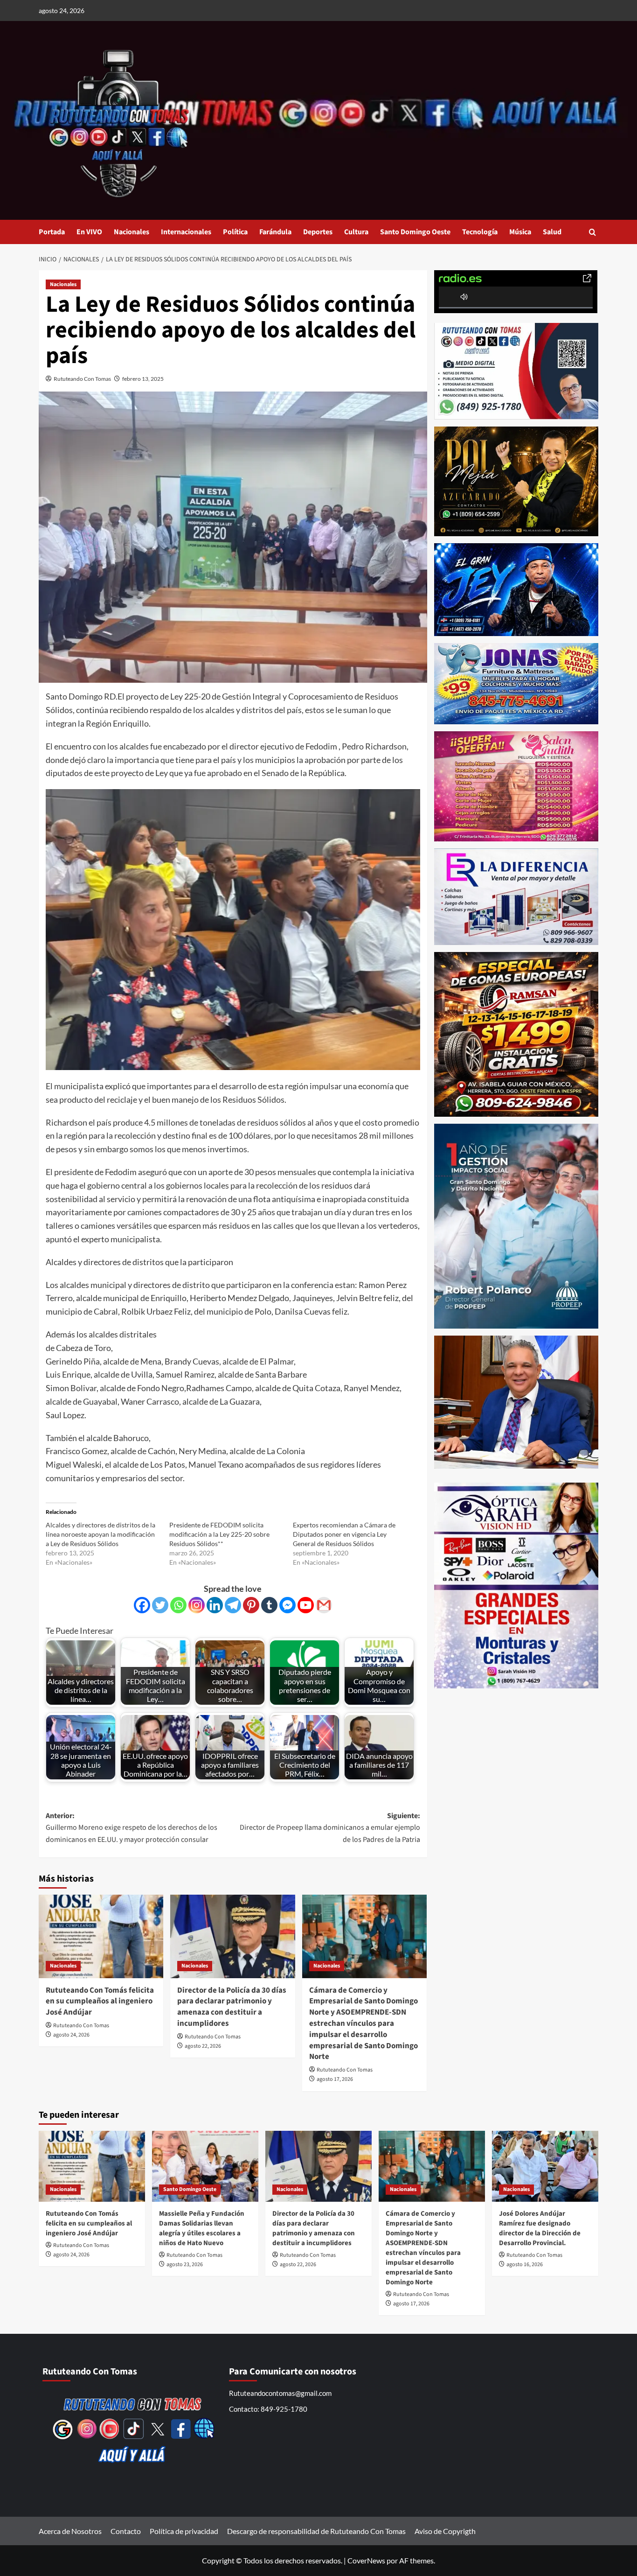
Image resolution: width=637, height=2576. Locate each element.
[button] (592, 232)
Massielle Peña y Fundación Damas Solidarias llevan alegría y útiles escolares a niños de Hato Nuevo (202, 2228)
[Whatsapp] (178, 1605)
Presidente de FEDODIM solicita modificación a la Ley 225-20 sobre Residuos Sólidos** (219, 1534)
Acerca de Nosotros (70, 2531)
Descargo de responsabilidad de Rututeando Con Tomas (316, 2531)
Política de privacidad (184, 2531)
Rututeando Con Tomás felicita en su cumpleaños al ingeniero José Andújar (100, 2002)
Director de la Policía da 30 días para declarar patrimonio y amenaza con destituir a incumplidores (232, 2007)
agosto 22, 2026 (203, 2046)
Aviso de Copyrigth (445, 2531)
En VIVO (89, 232)
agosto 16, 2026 (525, 2264)
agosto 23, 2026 (185, 2264)
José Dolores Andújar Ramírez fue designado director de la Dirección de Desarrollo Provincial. (540, 2228)
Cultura (356, 232)
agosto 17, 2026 (335, 2079)
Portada (52, 232)
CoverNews (366, 2560)
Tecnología (480, 232)
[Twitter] (160, 1605)
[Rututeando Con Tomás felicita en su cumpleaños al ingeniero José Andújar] (101, 1936)
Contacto (126, 2531)
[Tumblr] (269, 1605)
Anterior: (132, 1828)
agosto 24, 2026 (71, 2035)
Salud (552, 232)
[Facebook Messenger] (287, 1605)
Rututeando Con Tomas (82, 379)
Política (235, 232)
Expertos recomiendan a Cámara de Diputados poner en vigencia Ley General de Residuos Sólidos (344, 1534)
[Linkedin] (215, 1605)
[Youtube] (306, 1605)
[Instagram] (197, 1605)
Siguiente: (330, 1828)
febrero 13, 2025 (143, 379)
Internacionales (186, 232)
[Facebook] (142, 1605)
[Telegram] (233, 1605)
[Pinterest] (251, 1605)
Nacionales (132, 232)
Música (520, 232)
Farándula (275, 232)
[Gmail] (324, 1605)
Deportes (318, 232)
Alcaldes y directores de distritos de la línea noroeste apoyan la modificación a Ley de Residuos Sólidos (100, 1534)
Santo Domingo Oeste (415, 232)
